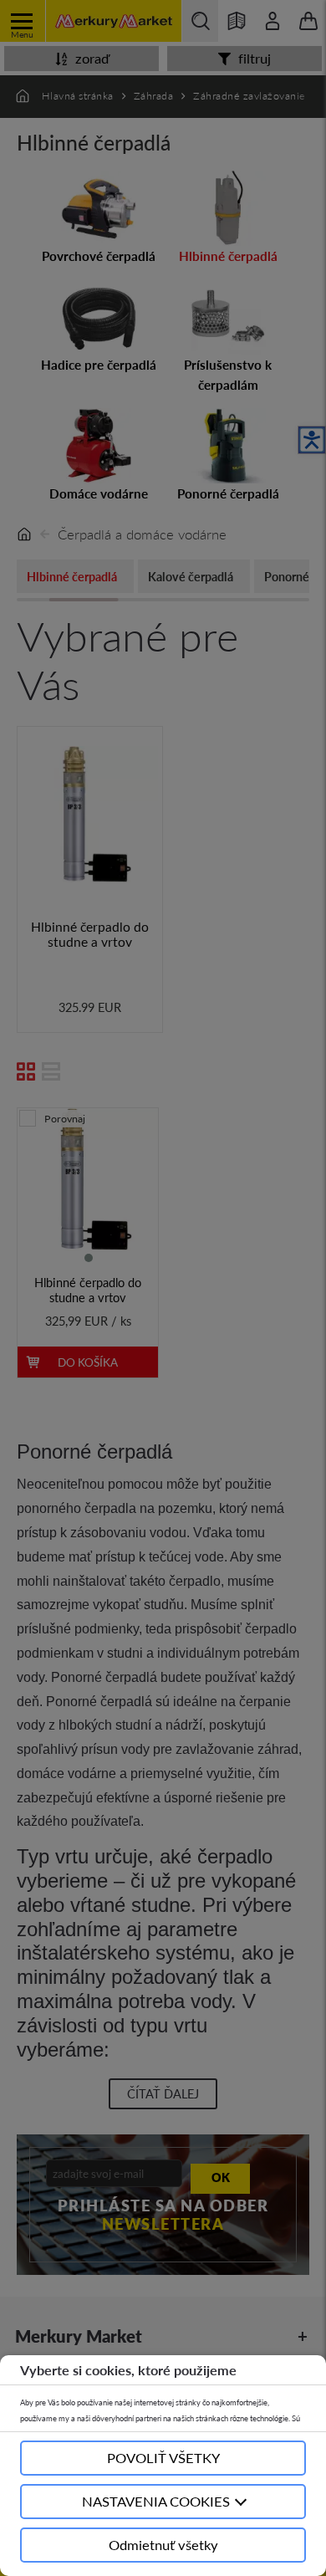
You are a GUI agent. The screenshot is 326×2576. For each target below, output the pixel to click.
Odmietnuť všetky (163, 2545)
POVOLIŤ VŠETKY (163, 2458)
